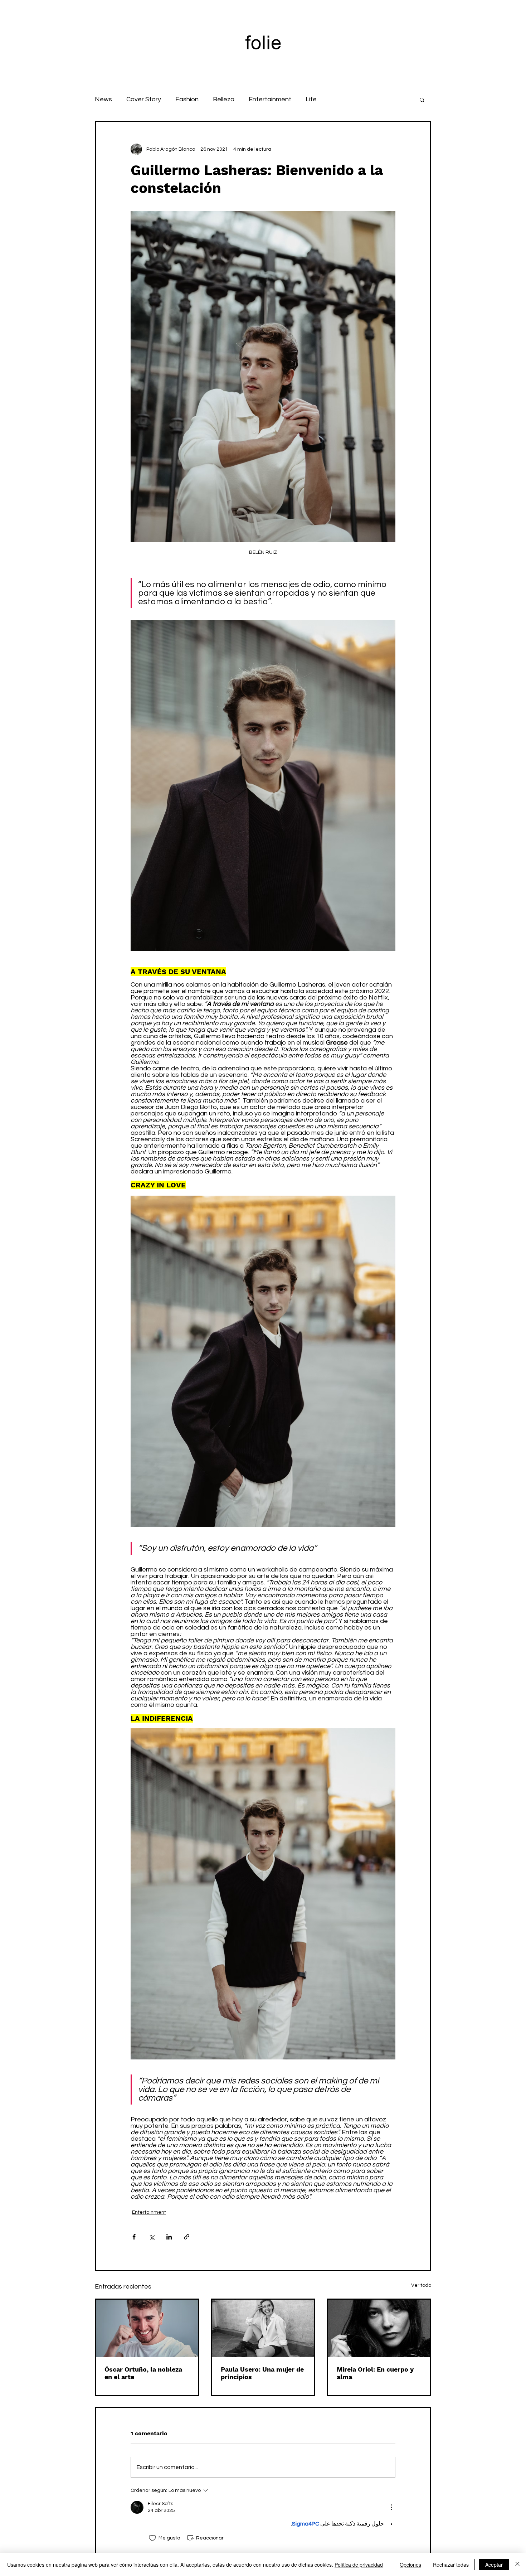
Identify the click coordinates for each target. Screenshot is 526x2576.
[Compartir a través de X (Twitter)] (152, 2237)
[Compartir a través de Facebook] (134, 2237)
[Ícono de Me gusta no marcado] (152, 2538)
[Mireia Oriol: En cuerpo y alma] (379, 2328)
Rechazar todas (451, 2565)
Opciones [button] (410, 2565)
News (103, 99)
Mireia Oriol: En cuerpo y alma (375, 2373)
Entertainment (270, 99)
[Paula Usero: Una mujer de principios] (263, 2328)
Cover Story (144, 99)
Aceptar (494, 2565)
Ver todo (421, 2285)
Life (311, 99)
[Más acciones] (391, 2507)
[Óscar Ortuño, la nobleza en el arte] (147, 2328)
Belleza (224, 99)
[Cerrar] (517, 2565)
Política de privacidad (359, 2565)
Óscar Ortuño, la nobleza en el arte (143, 2373)
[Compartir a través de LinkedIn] (169, 2237)
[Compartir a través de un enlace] (187, 2237)
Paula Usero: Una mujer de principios (262, 2373)
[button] (422, 100)
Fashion (187, 99)
